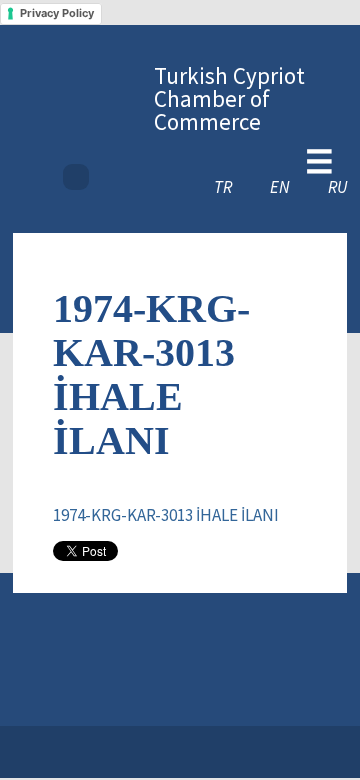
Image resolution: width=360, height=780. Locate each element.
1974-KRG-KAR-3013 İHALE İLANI (166, 515)
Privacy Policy (57, 13)
